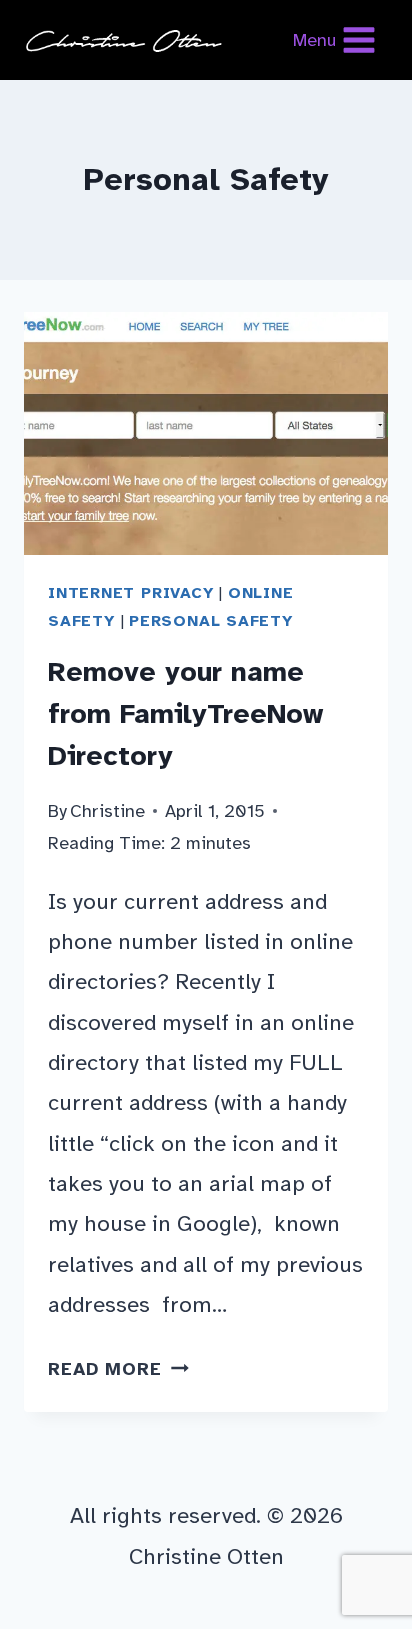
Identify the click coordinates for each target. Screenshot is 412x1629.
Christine (107, 811)
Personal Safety (211, 621)
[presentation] (206, 433)
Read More (118, 1369)
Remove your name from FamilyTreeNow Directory (185, 713)
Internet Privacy (131, 593)
